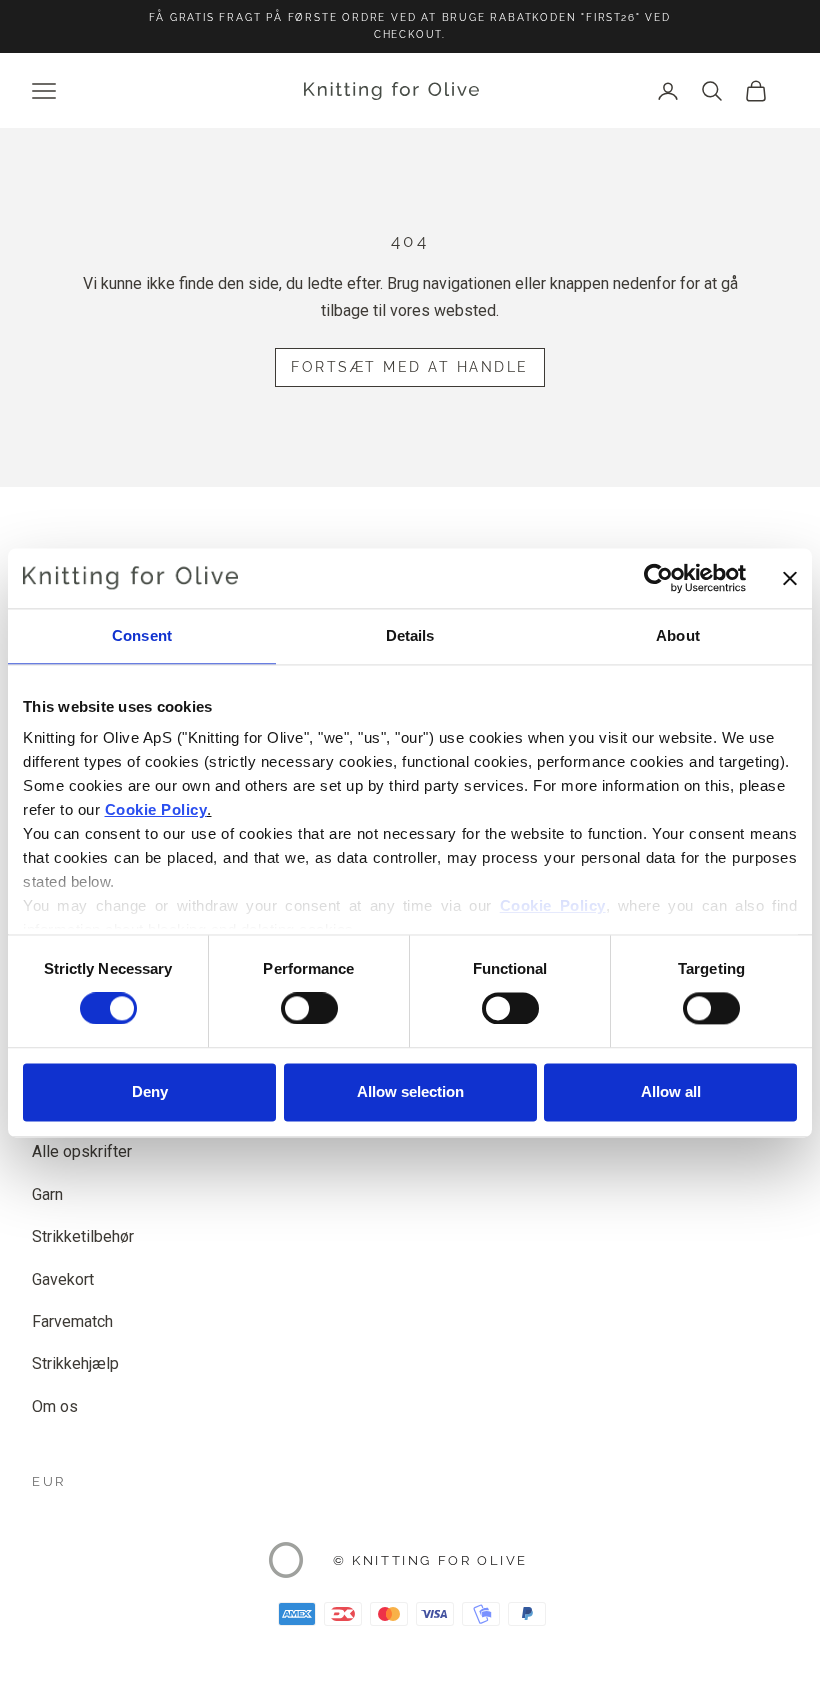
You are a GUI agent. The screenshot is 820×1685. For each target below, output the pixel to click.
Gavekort (63, 1279)
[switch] (309, 1009)
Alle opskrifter (82, 1151)
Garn (47, 1194)
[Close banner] (790, 578)
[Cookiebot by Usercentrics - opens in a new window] (658, 578)
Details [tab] (410, 635)
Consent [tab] (142, 635)
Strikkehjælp (75, 1363)
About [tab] (678, 635)
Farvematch (72, 1321)
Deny (150, 1091)
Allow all (671, 1091)
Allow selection (410, 1091)
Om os (55, 1406)
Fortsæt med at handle (410, 367)
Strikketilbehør (83, 1236)
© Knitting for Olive (430, 1560)
